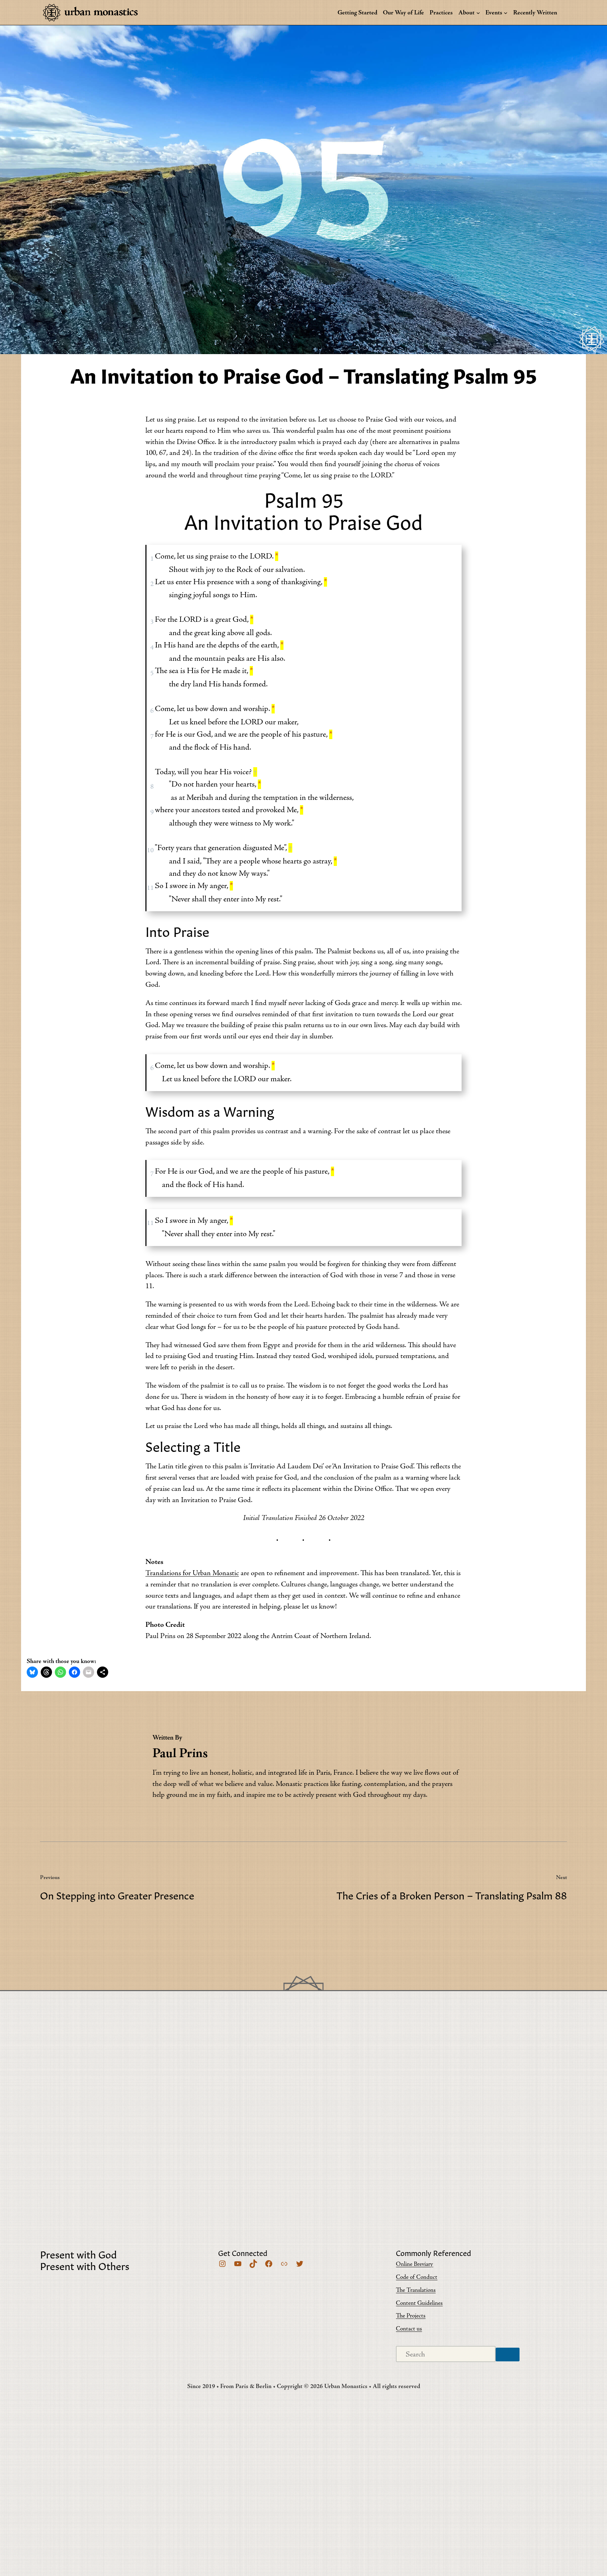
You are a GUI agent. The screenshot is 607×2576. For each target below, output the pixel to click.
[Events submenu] (506, 12)
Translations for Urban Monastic (192, 1573)
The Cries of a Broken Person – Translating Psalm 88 (452, 1895)
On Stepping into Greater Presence (117, 1895)
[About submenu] (478, 12)
